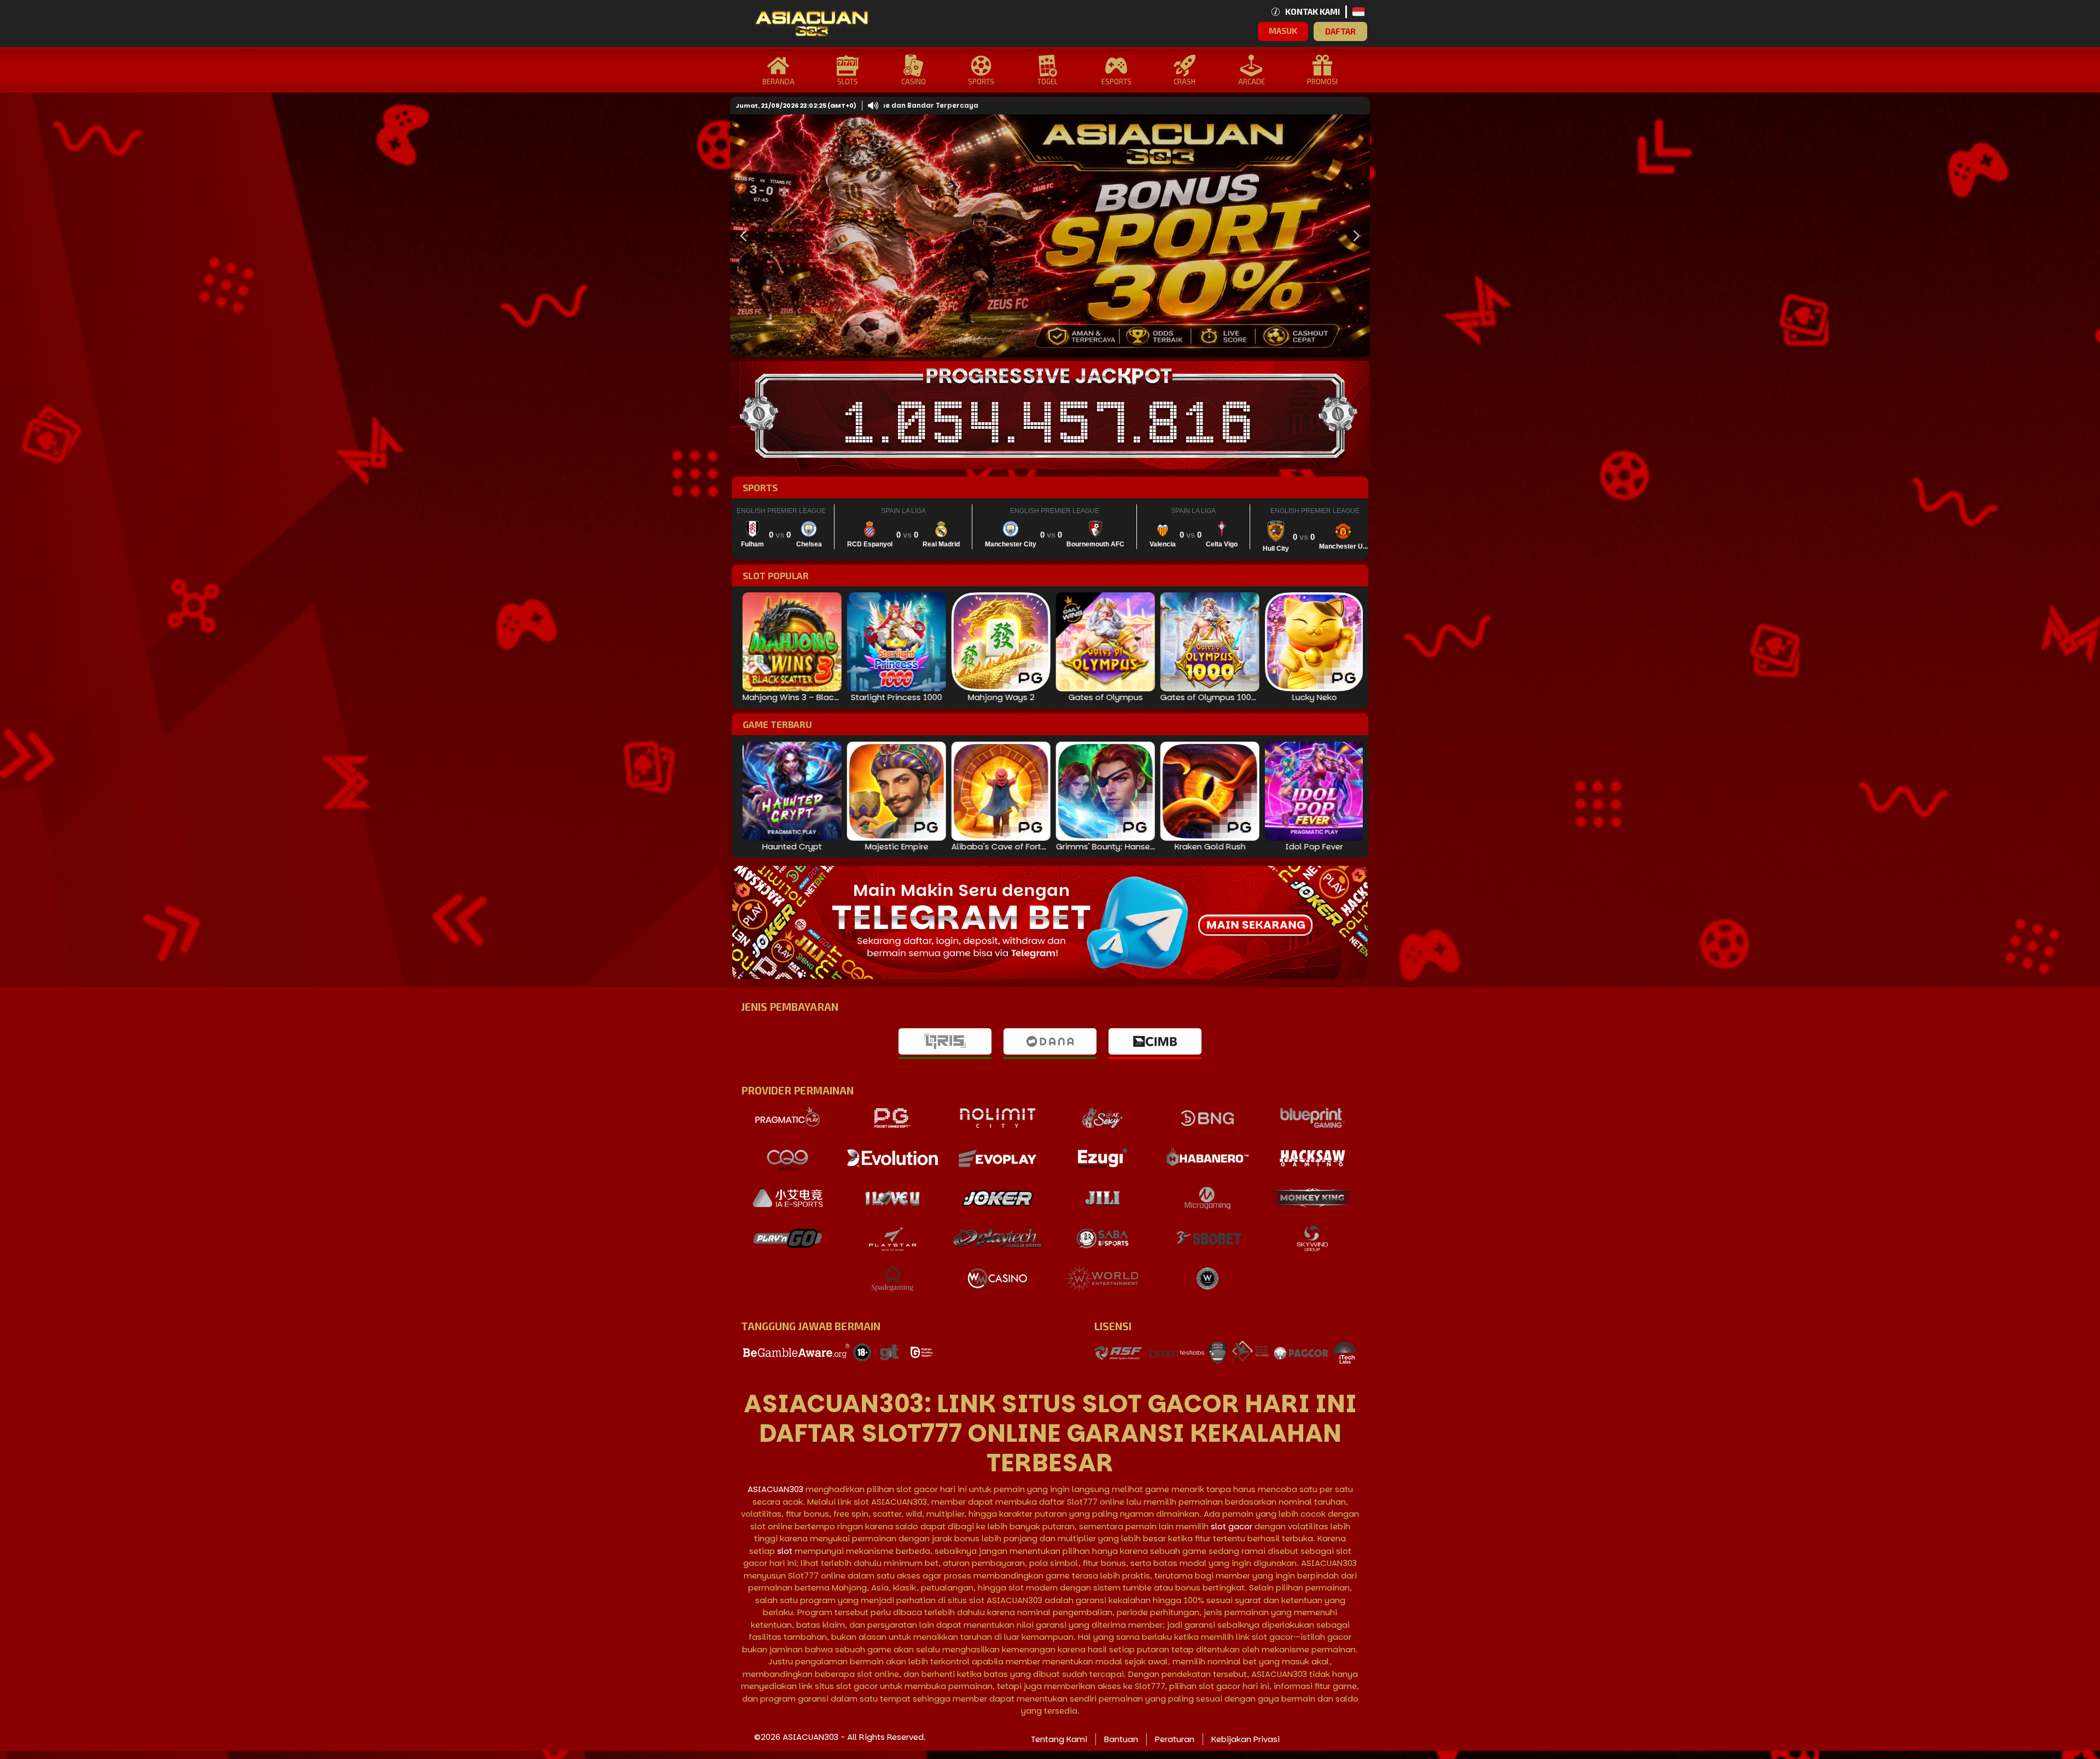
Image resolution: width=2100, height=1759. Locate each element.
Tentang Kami (1059, 1739)
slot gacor (1232, 1526)
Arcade (1252, 81)
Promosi (1322, 81)
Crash (1185, 81)
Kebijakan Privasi (1246, 1739)
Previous (741, 236)
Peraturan (1175, 1739)
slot (785, 1551)
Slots (848, 81)
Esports (1116, 81)
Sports (981, 81)
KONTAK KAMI (1312, 11)
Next (1354, 236)
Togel (1048, 81)
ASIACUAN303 (775, 1489)
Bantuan (1121, 1739)
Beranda (778, 81)
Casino (914, 81)
